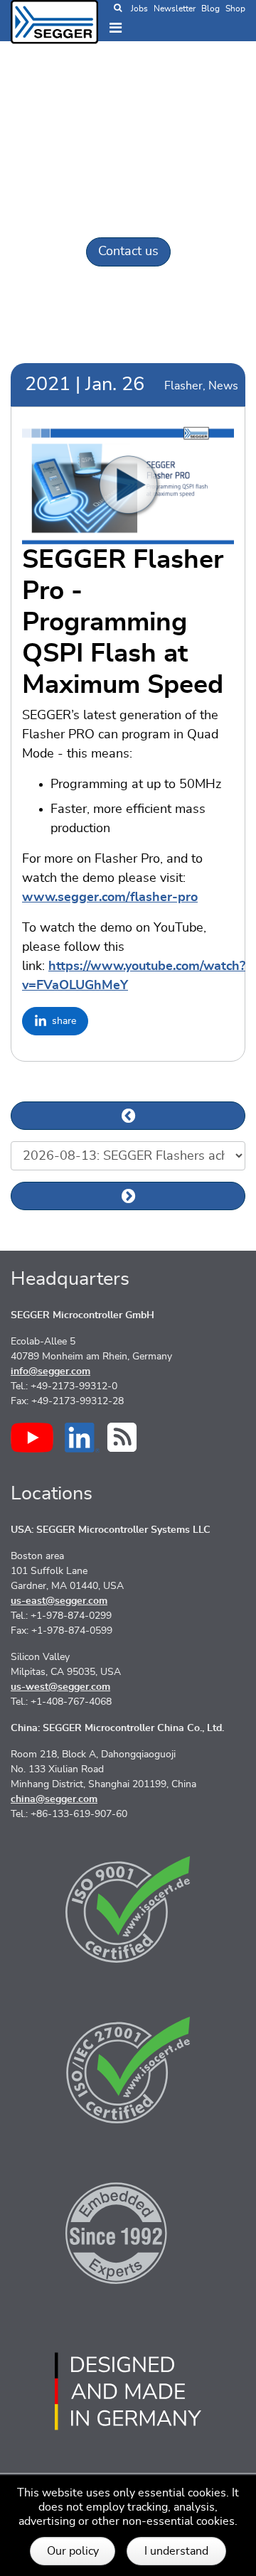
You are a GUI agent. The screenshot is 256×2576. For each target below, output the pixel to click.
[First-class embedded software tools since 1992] (128, 2231)
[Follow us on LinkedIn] (82, 1438)
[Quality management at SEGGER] (128, 1909)
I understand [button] (176, 2551)
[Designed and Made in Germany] (128, 2391)
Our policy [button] (73, 2551)
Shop (235, 9)
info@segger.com (50, 1371)
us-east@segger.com (59, 1601)
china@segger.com (54, 1799)
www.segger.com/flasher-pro (110, 898)
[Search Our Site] (118, 9)
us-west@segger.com (60, 1687)
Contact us (128, 252)
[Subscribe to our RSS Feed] (122, 1437)
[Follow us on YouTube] (32, 1438)
